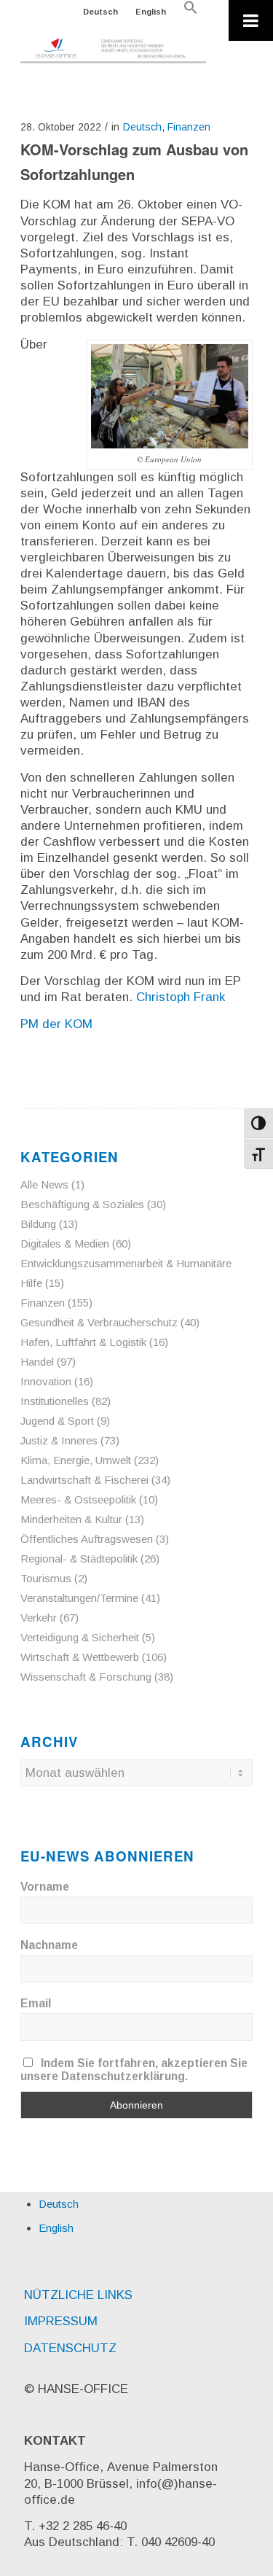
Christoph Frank (181, 997)
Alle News (44, 1184)
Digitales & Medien (65, 1244)
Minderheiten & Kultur (71, 1519)
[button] (191, 12)
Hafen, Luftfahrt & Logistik (83, 1342)
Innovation (46, 1381)
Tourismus (46, 1578)
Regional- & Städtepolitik (79, 1559)
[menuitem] (101, 12)
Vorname (45, 1887)
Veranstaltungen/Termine (79, 1598)
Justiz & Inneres (59, 1440)
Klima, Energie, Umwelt (76, 1460)
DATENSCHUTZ (70, 2348)
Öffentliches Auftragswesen (87, 1539)
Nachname (49, 1945)
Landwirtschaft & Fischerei (84, 1480)
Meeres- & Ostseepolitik (78, 1499)
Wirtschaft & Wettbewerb (80, 1657)
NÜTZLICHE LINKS (78, 2295)
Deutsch (100, 12)
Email (36, 2003)
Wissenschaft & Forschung (86, 1677)
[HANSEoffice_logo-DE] (113, 51)
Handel (37, 1362)
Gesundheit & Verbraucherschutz (99, 1322)
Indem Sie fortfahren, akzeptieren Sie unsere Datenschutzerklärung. (134, 2070)
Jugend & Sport (57, 1421)
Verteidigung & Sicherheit (80, 1637)
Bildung (38, 1224)
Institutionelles (55, 1401)
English (151, 12)
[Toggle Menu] (251, 20)
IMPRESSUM (61, 2321)
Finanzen (189, 127)
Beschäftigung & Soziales (82, 1204)
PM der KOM (56, 1024)
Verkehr (39, 1618)
